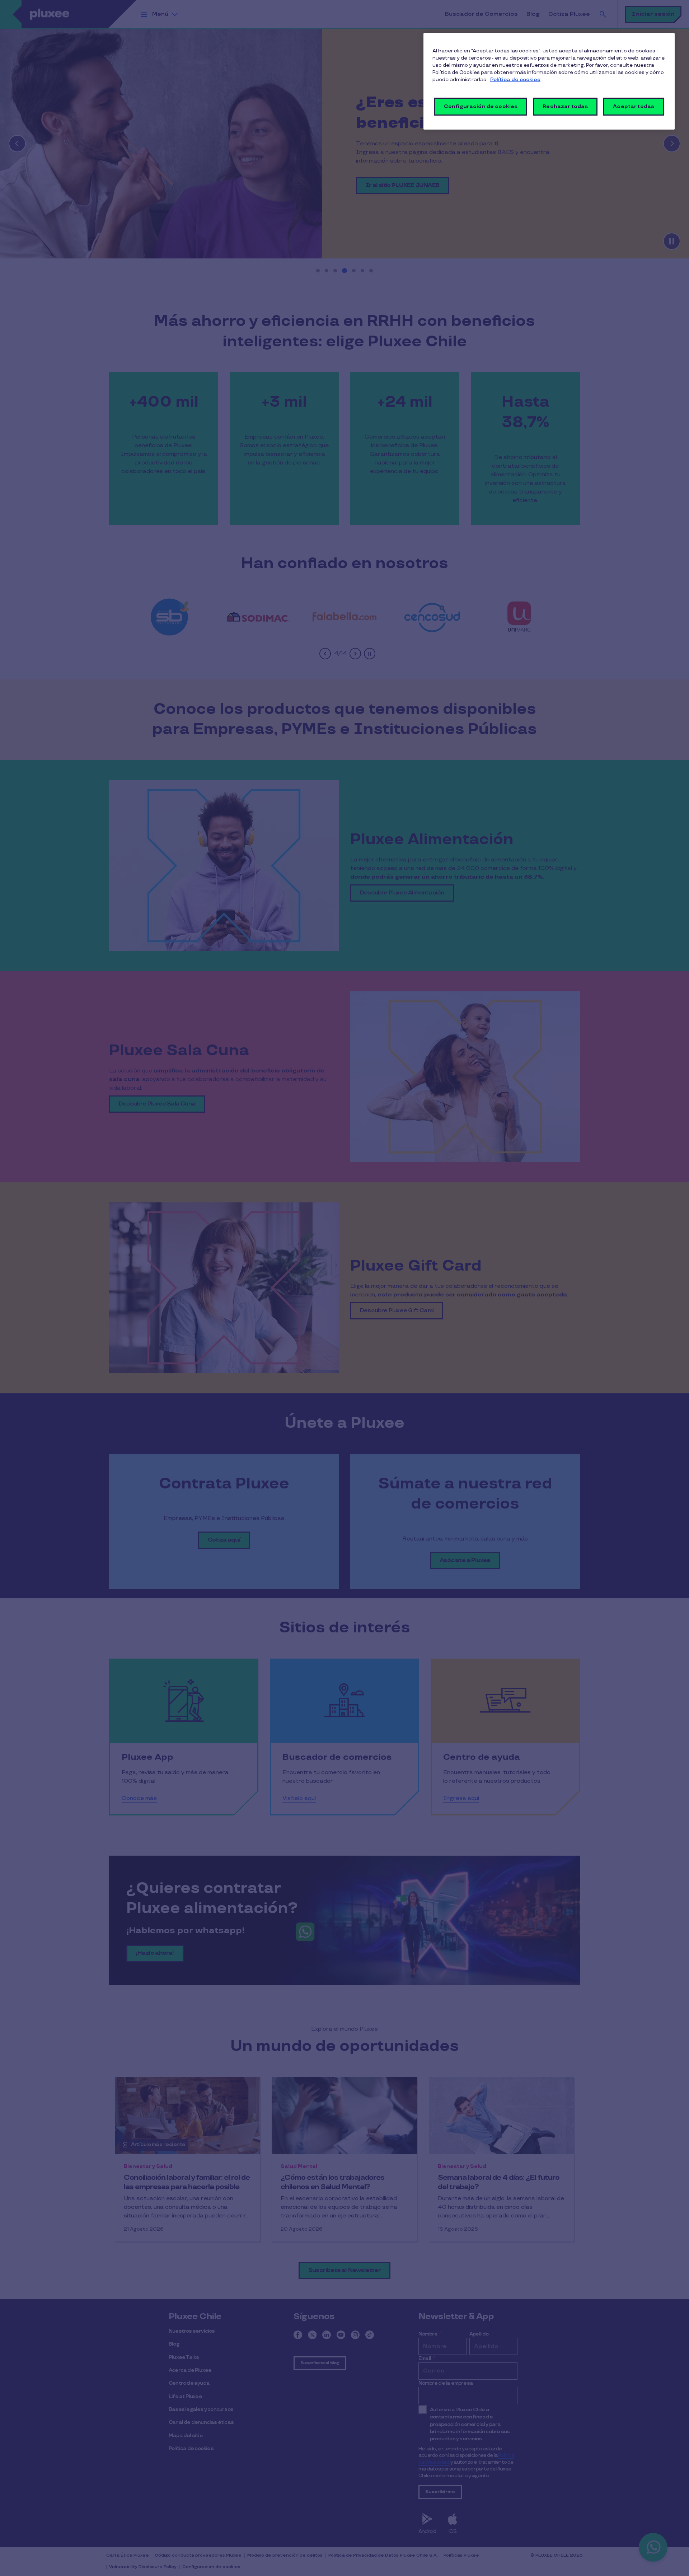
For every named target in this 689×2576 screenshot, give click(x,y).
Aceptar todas (634, 106)
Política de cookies (515, 80)
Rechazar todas (565, 106)
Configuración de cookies (481, 106)
